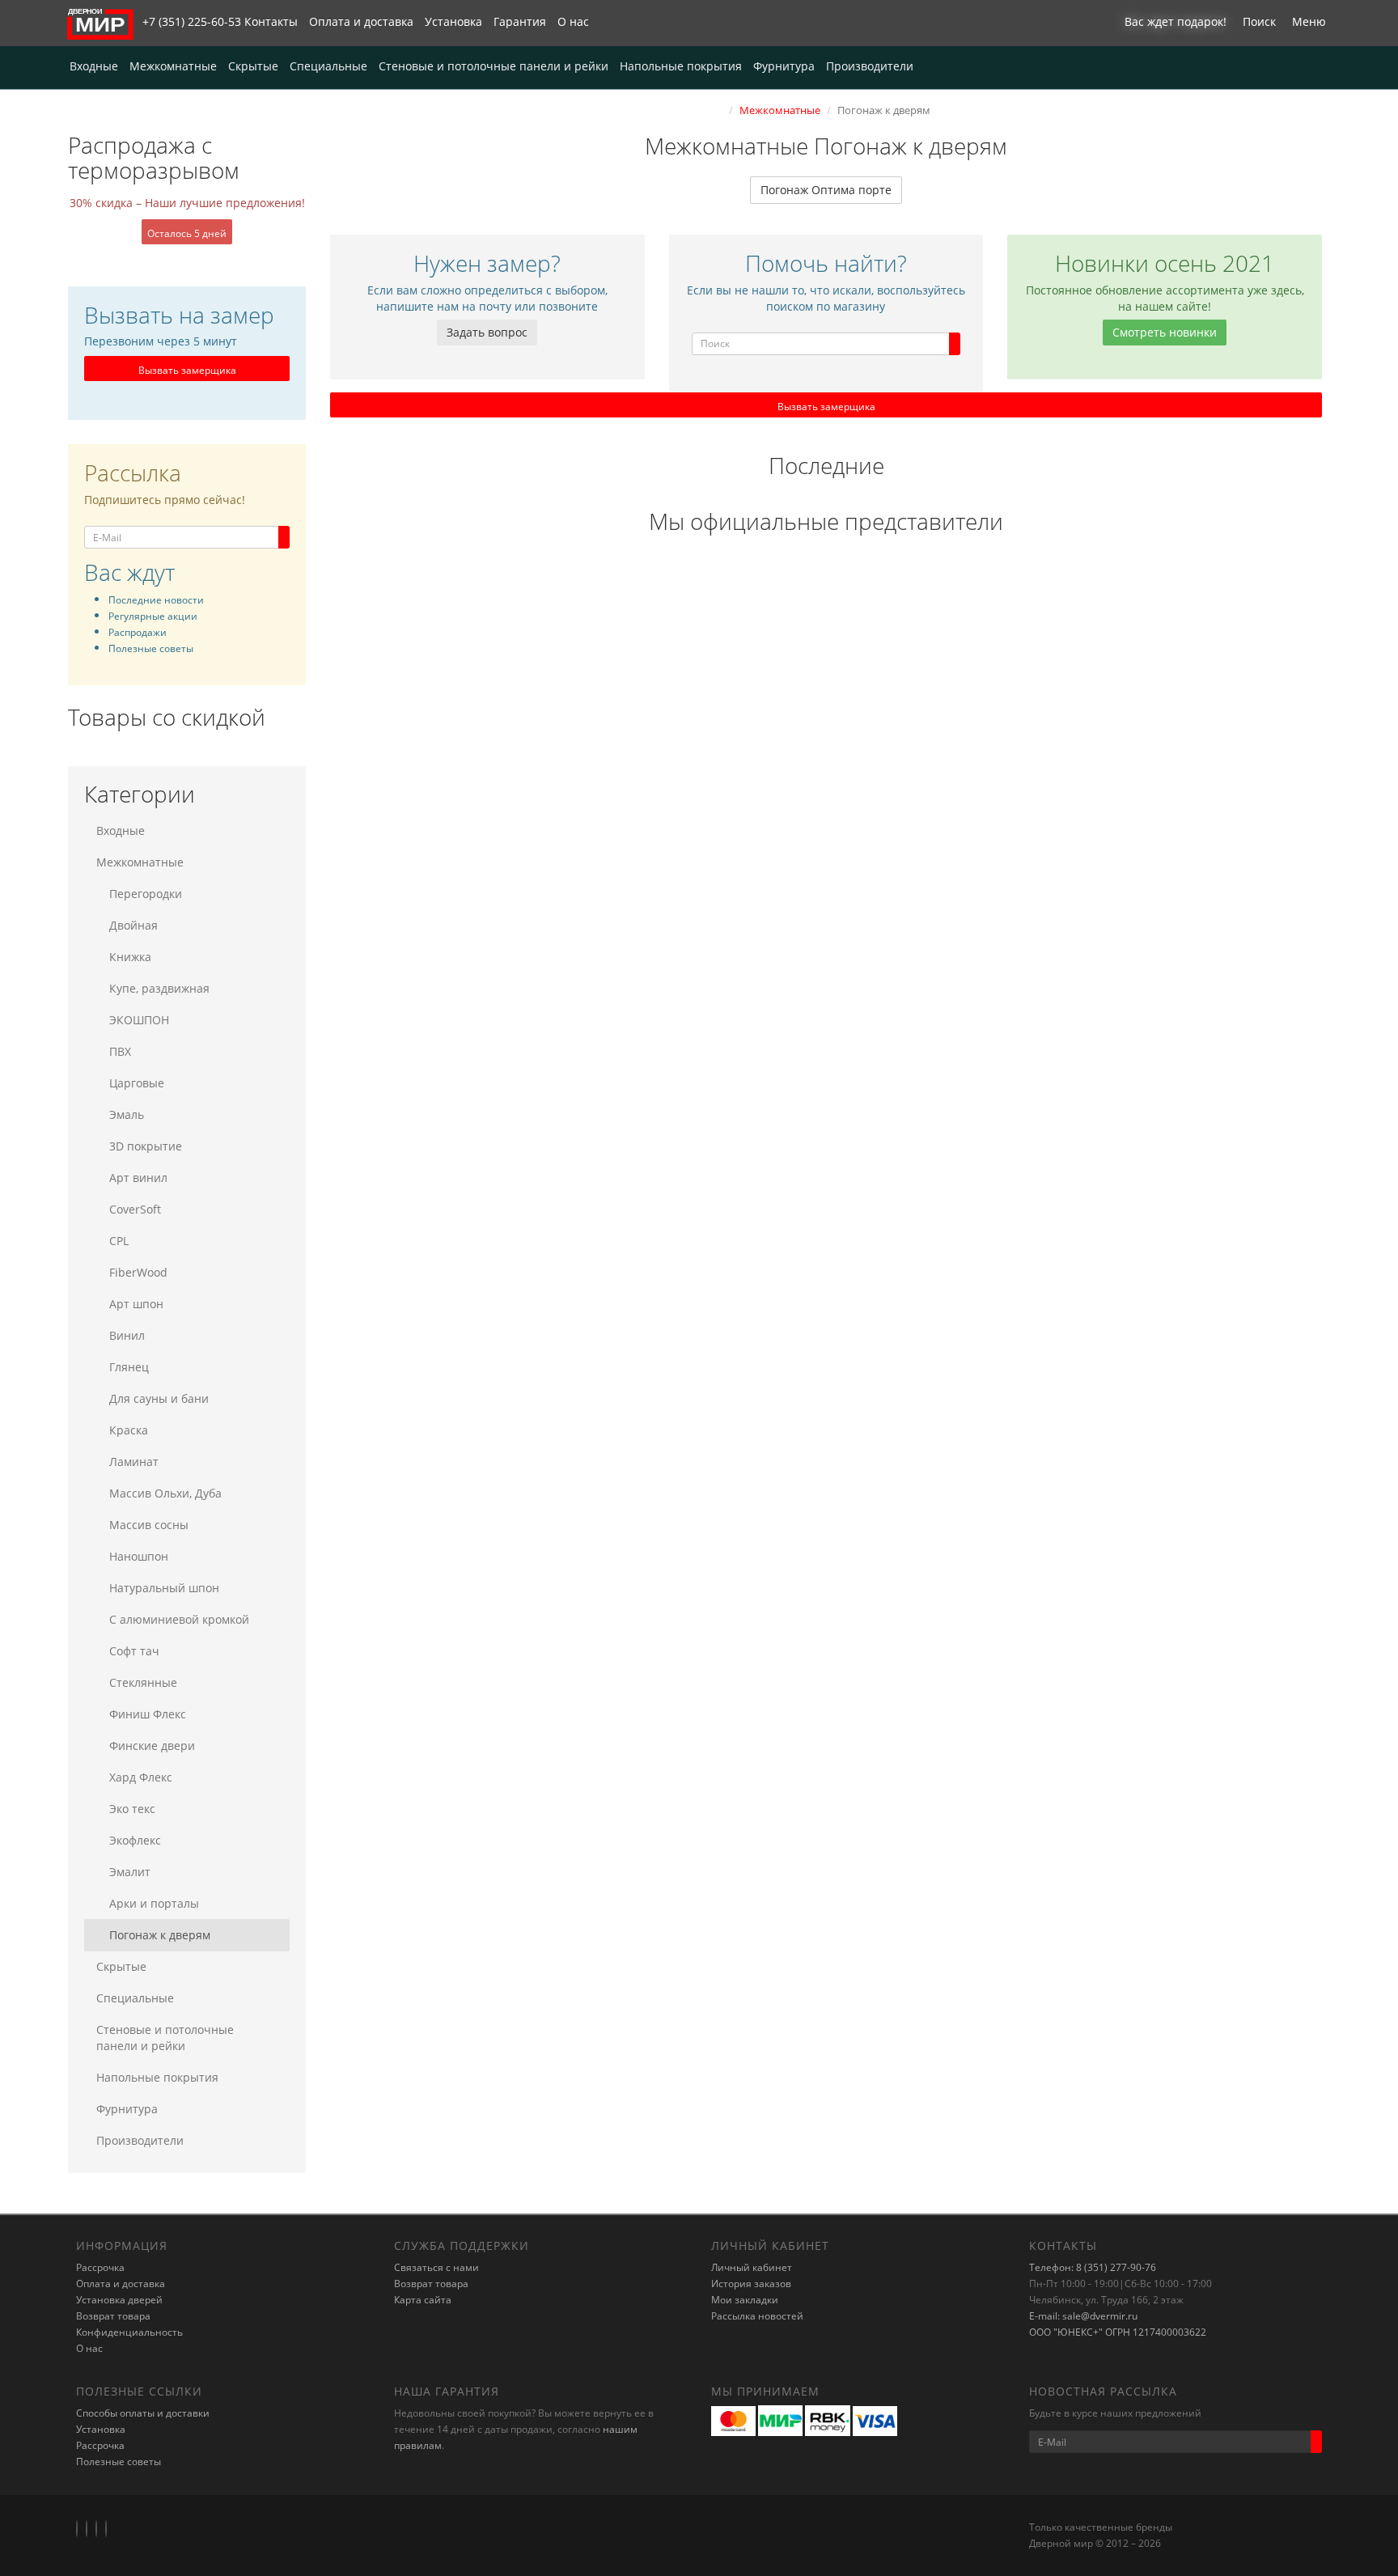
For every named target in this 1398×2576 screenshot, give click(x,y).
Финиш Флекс (148, 1714)
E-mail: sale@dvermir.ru (1083, 2316)
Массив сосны (149, 1525)
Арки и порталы (154, 1903)
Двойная (133, 925)
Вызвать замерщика (187, 370)
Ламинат (134, 1462)
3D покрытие (146, 1146)
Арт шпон (136, 1304)
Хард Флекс (141, 1777)
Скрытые (253, 66)
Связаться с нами (436, 2267)
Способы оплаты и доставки (143, 2413)
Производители (870, 66)
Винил (127, 1335)
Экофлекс (135, 1840)
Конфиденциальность (129, 2332)
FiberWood (138, 1272)
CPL (119, 1241)
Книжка (130, 957)
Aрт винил (138, 1178)
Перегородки (146, 894)
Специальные (328, 66)
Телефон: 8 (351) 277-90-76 (1093, 2267)
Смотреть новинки (1165, 332)
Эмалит (130, 1872)
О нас (573, 21)
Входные (94, 66)
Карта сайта (423, 2300)
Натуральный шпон (164, 1588)
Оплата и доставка (361, 21)
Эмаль (127, 1114)
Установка (453, 21)
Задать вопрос (487, 332)
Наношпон (139, 1556)
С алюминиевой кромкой (179, 1619)
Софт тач (134, 1651)
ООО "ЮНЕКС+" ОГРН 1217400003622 (1118, 2332)
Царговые (137, 1083)
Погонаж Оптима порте (826, 190)
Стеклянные (143, 1682)
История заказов (751, 2284)
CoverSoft (135, 1209)
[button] (1171, 23)
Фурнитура (784, 66)
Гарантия (520, 21)
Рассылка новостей (757, 2316)
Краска (129, 1430)
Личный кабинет (752, 2267)
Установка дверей (119, 2300)
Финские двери (152, 1746)
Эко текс (132, 1809)
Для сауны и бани (159, 1398)
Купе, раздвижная (159, 988)
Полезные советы (119, 2462)
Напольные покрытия (681, 66)
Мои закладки (745, 2300)
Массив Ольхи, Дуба (165, 1493)
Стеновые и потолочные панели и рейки (494, 66)
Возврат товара (113, 2316)
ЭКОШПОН (139, 1020)
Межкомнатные (173, 66)
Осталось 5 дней (187, 233)
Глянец (129, 1367)
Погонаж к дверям (160, 1935)
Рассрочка (100, 2267)
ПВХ (120, 1051)
